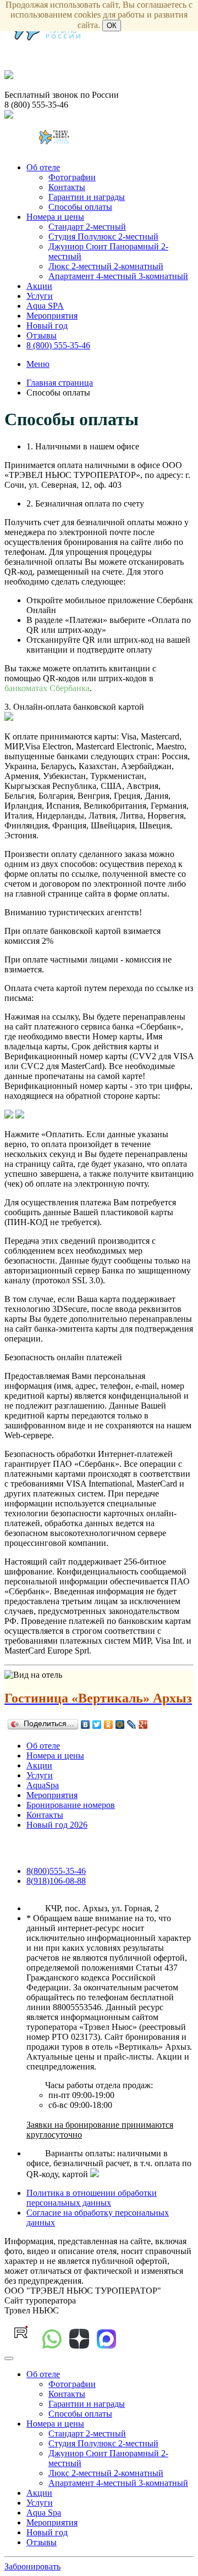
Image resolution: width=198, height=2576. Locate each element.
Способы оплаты (80, 207)
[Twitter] (97, 1724)
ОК (112, 26)
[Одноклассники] (109, 1724)
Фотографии (72, 177)
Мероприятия (52, 316)
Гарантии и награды (87, 197)
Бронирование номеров (71, 1805)
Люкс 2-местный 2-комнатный (106, 266)
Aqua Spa (44, 2513)
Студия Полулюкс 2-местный (103, 237)
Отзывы (42, 335)
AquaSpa (43, 1785)
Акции (39, 286)
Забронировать (32, 2566)
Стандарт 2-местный (87, 227)
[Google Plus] (143, 1724)
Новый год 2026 (57, 1825)
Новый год (47, 326)
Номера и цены (55, 217)
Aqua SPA (45, 306)
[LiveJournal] (132, 1724)
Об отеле (43, 167)
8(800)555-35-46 (56, 1871)
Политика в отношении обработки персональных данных (92, 2198)
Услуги (40, 296)
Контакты (67, 187)
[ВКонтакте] (86, 1724)
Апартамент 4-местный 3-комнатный (118, 276)
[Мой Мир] (120, 1724)
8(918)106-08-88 (56, 1881)
